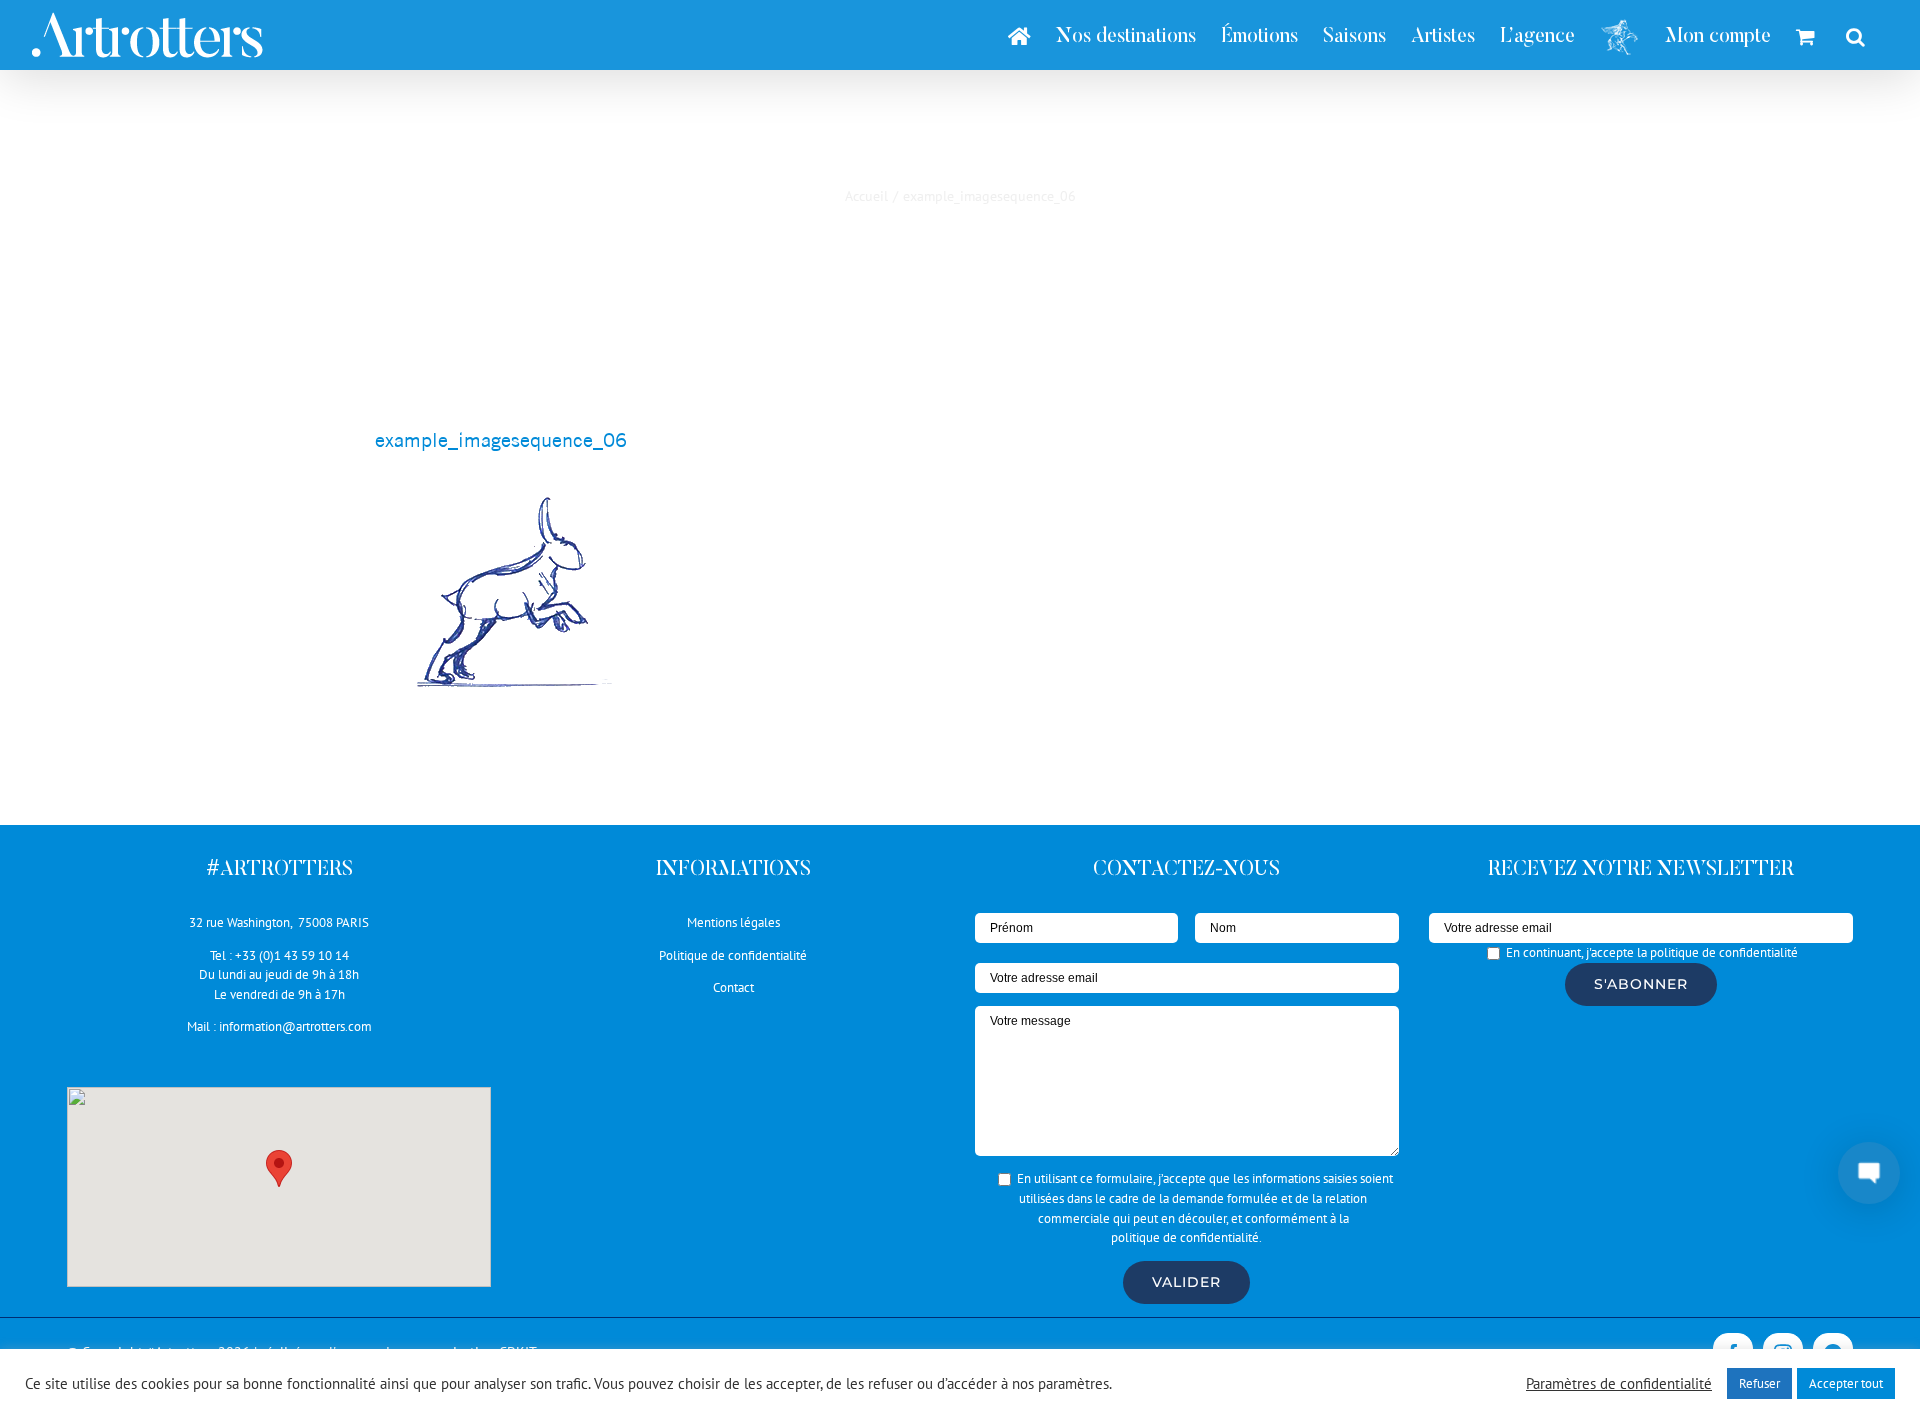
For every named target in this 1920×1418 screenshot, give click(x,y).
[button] (279, 1168)
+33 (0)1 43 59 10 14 (292, 955)
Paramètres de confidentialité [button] (1619, 1384)
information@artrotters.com (295, 1026)
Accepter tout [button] (1846, 1383)
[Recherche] (1855, 35)
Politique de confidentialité (733, 955)
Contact (733, 987)
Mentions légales (733, 922)
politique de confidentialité (1185, 1237)
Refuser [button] (1759, 1383)
